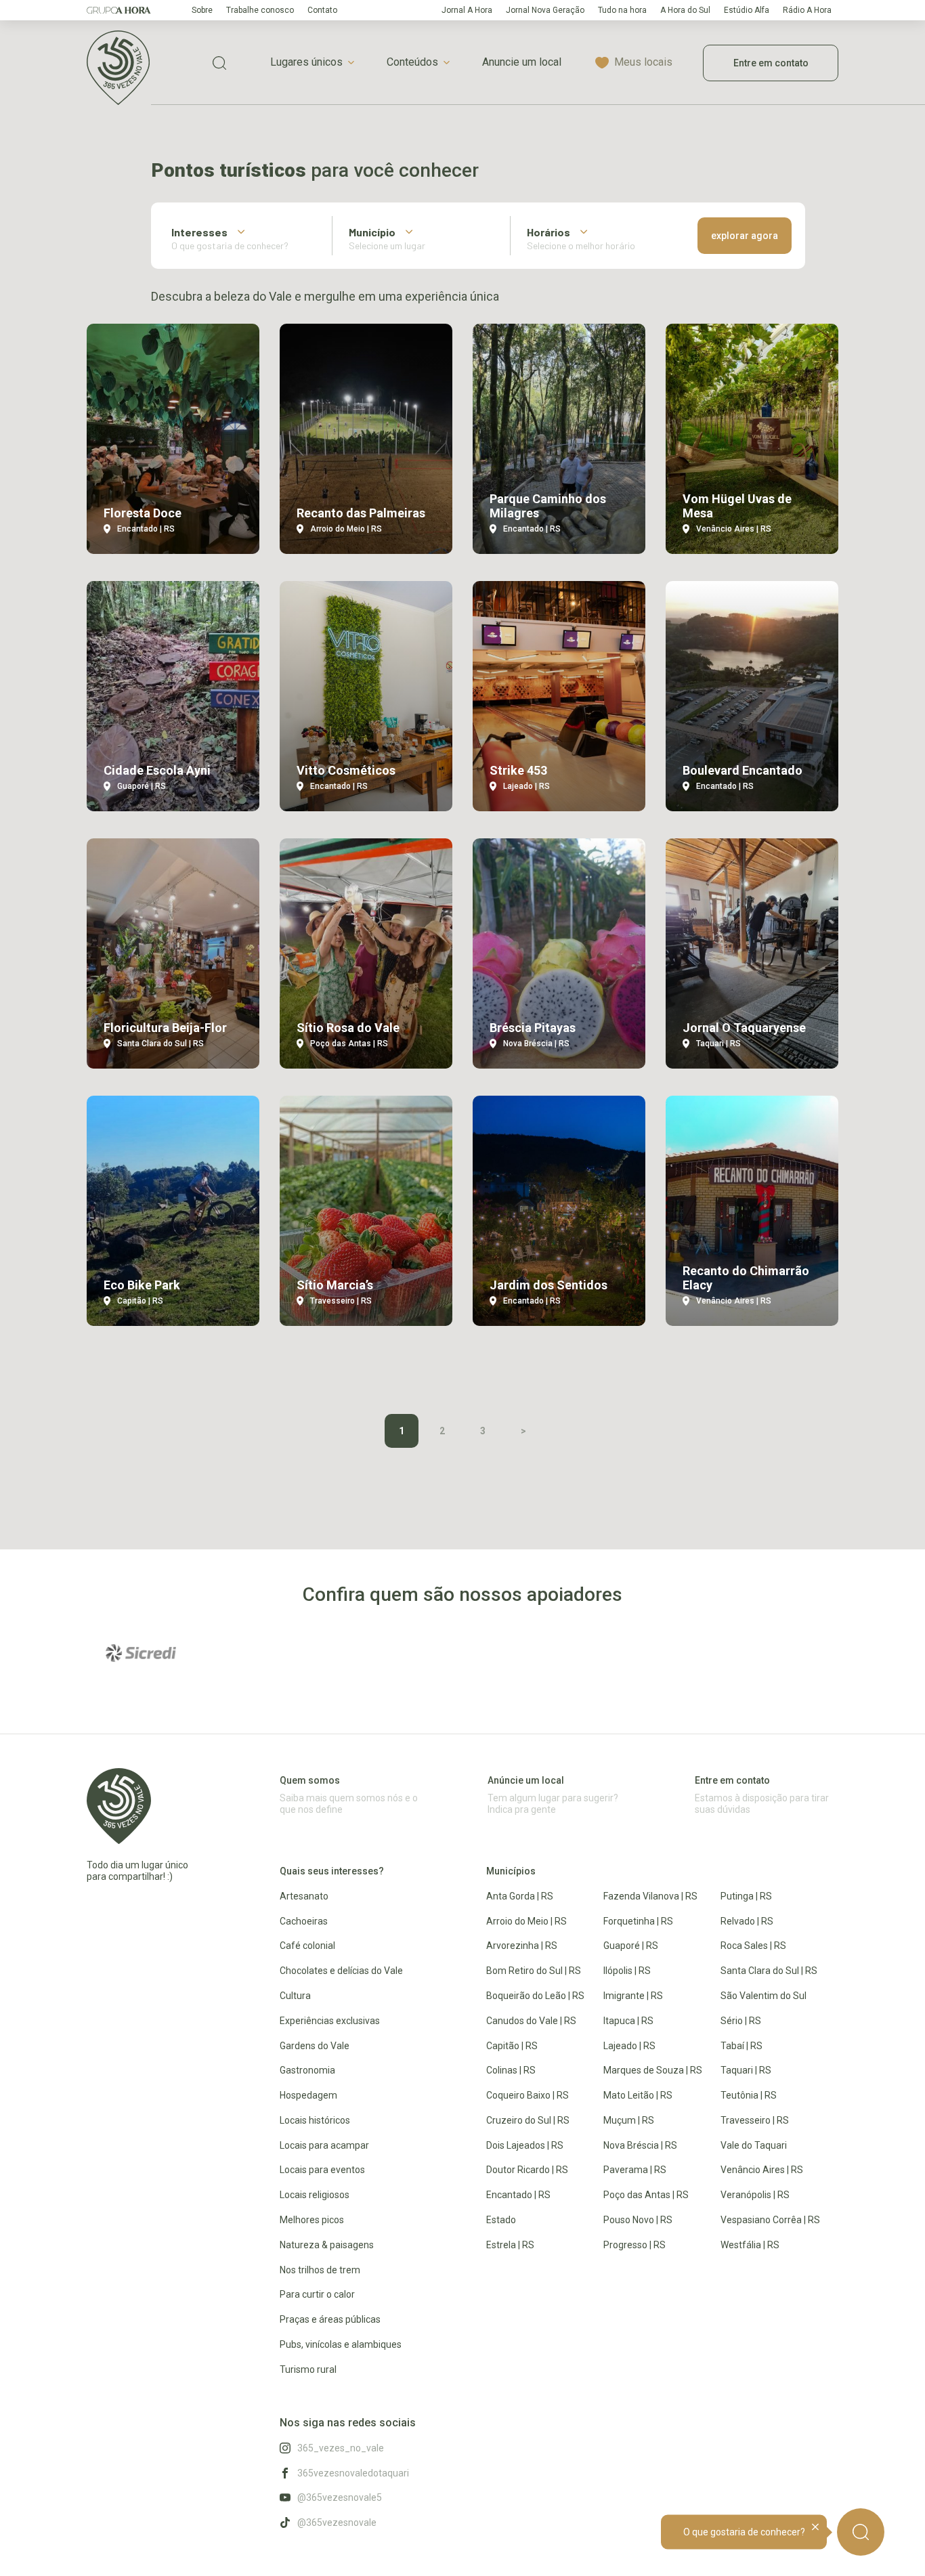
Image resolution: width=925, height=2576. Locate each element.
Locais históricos (315, 2120)
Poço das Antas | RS (646, 2195)
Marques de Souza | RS (653, 2070)
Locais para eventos (322, 2170)
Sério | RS (741, 2021)
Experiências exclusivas (330, 2021)
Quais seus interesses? (332, 1871)
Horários (548, 232)
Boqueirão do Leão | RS (535, 1996)
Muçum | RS (629, 2120)
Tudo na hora (622, 10)
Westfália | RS (750, 2245)
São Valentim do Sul (763, 1996)
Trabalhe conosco (260, 10)
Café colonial (307, 1946)
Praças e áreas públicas (330, 2319)
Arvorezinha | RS (522, 1946)
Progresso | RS (634, 2245)
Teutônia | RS (749, 2095)
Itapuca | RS (628, 2021)
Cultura (295, 1996)
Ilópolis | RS (627, 1971)
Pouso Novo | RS (638, 2220)
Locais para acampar (324, 2145)
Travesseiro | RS (755, 2120)
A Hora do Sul (685, 10)
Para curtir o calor (317, 2294)
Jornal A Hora (467, 10)
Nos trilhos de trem (320, 2270)
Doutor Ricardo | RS (527, 2170)
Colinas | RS (511, 2070)
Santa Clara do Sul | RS (769, 1971)
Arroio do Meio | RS (526, 1921)
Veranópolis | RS (755, 2195)
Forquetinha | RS (638, 1921)
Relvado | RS (747, 1921)
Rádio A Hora (807, 10)
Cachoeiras (304, 1921)
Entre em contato (771, 63)
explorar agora (745, 236)
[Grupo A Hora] (119, 10)
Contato (322, 10)
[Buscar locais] (219, 63)
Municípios (511, 1871)
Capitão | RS (512, 2046)
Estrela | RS (510, 2245)
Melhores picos (312, 2220)
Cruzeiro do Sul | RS (528, 2120)
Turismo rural (308, 2369)
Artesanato (304, 1896)
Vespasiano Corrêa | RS (770, 2220)
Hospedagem (308, 2095)
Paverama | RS (635, 2170)
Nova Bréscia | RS (640, 2145)
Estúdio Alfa (747, 10)
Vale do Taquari (754, 2145)
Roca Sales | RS (753, 1946)
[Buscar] (861, 2532)
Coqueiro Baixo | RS (528, 2095)
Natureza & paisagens (327, 2245)
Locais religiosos (315, 2195)
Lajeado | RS (629, 2046)
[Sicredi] (141, 1653)
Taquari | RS (746, 2070)
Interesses (199, 232)
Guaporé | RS (631, 1946)
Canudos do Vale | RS (531, 2021)
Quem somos (310, 1780)
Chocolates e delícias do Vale (341, 1971)
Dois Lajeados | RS (525, 2145)
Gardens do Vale (315, 2046)
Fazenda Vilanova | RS (650, 1896)
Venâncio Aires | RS (762, 2170)
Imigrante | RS (633, 1996)
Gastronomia (307, 2070)
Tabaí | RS (741, 2046)
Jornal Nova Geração (545, 10)
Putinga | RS (746, 1896)
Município (372, 232)
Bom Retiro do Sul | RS (534, 1971)
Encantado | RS (518, 2195)
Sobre (202, 10)
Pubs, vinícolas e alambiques (341, 2344)
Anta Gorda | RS (520, 1896)
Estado (501, 2220)
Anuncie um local (522, 62)
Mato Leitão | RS (638, 2095)
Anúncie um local (526, 1780)
